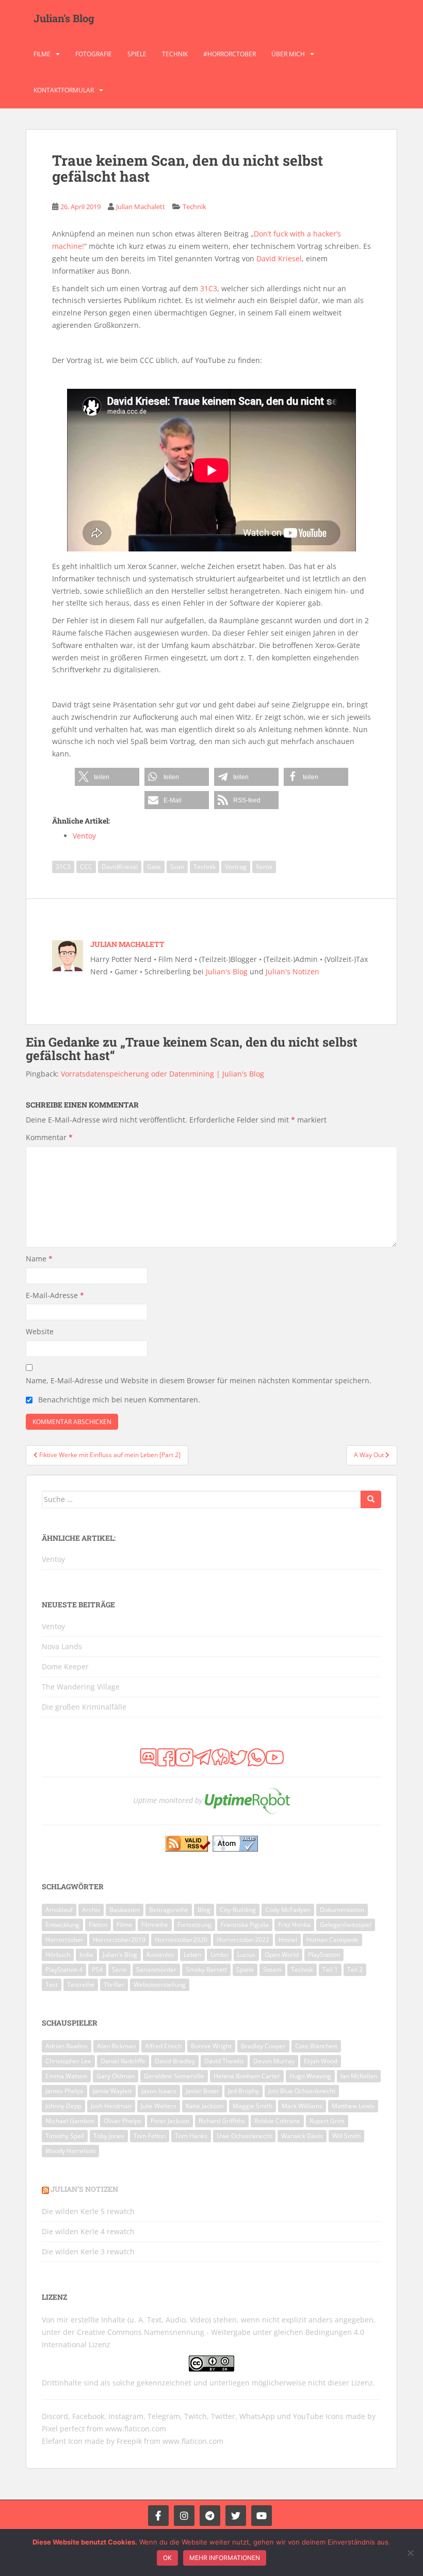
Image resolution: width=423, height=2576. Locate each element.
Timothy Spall (65, 2136)
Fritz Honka (294, 1925)
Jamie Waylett (112, 2091)
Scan (177, 867)
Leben (192, 1955)
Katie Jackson (205, 2106)
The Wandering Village (81, 1687)
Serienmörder (156, 1970)
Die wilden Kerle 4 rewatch (88, 2231)
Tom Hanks (191, 2136)
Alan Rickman (116, 2046)
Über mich (288, 54)
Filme (42, 54)
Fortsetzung (194, 1925)
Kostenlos (160, 1955)
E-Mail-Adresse (55, 1295)
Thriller (114, 1985)
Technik (175, 54)
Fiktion (98, 1925)
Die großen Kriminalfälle (84, 1707)
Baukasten (125, 1910)
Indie (86, 1955)
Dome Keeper (65, 1666)
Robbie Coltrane (277, 2121)
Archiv (91, 1910)
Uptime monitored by (168, 1800)
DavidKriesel (120, 867)
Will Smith (346, 2136)
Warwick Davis (302, 2136)
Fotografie (94, 54)
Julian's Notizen (292, 971)
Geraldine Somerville (174, 2076)
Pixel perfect (63, 2429)
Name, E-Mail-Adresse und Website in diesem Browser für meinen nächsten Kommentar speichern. (199, 1380)
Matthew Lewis (353, 2106)
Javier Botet (202, 2091)
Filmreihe (155, 1925)
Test (52, 1985)
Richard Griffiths (222, 2121)
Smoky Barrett (206, 1970)
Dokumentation (342, 1910)
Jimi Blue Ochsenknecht (302, 2091)
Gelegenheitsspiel (346, 1925)
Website (40, 1331)
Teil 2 (355, 1970)
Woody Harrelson (70, 2151)
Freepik (129, 2441)
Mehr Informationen (225, 2558)
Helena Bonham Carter (247, 2076)
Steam (272, 1970)
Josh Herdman (111, 2106)
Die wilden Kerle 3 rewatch (88, 2251)
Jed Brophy (243, 2091)
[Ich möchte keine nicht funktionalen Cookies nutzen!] (410, 2553)
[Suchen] (371, 1499)
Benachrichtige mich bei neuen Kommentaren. (119, 1400)
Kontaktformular (64, 90)
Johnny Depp (63, 2106)
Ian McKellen (359, 2076)
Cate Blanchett (316, 2046)
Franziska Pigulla (245, 1925)
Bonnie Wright (211, 2046)
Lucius (246, 1955)
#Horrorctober (230, 54)
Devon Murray (274, 2061)
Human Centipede (332, 1940)
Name (39, 1259)
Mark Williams (302, 2106)
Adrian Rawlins (67, 2046)
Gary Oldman (116, 2076)
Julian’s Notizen (84, 2189)
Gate (154, 867)
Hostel (288, 1940)
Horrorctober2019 (119, 1940)
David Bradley (175, 2061)
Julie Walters (159, 2106)
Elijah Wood (321, 2061)
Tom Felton (150, 2136)
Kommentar (49, 1137)
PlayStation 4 (64, 1970)
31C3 (209, 288)
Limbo (219, 1955)
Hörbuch (58, 1955)
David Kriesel (279, 258)
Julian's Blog (64, 18)
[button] (107, 777)
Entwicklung (62, 1925)
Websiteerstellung (160, 1985)
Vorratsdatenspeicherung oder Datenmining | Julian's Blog (162, 1074)
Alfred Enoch (163, 2046)
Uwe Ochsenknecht (244, 2136)
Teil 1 (330, 1970)
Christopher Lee (68, 2061)
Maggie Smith (253, 2106)
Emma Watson (66, 2076)
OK (167, 2558)
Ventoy (53, 1626)
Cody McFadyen (288, 1910)
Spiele (137, 54)
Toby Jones (109, 2136)
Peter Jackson (170, 2121)
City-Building (238, 1910)
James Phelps (64, 2091)
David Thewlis (224, 2061)
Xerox (264, 867)
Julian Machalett (141, 207)
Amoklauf (59, 1910)
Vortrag (236, 867)
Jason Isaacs (159, 2091)
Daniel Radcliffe (123, 2061)
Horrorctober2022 (243, 1940)
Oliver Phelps (123, 2121)
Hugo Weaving (310, 2076)
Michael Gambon (70, 2121)
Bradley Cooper (263, 2046)
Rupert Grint (327, 2121)
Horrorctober (64, 1940)
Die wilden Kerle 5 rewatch (88, 2211)
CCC (86, 867)
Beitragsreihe (169, 1910)
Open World (282, 1955)
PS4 (97, 1970)
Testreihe (81, 1985)
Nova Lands (62, 1646)
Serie (119, 1970)
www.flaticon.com (136, 2429)
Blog (204, 1910)
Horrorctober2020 (181, 1940)
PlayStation (324, 1955)
